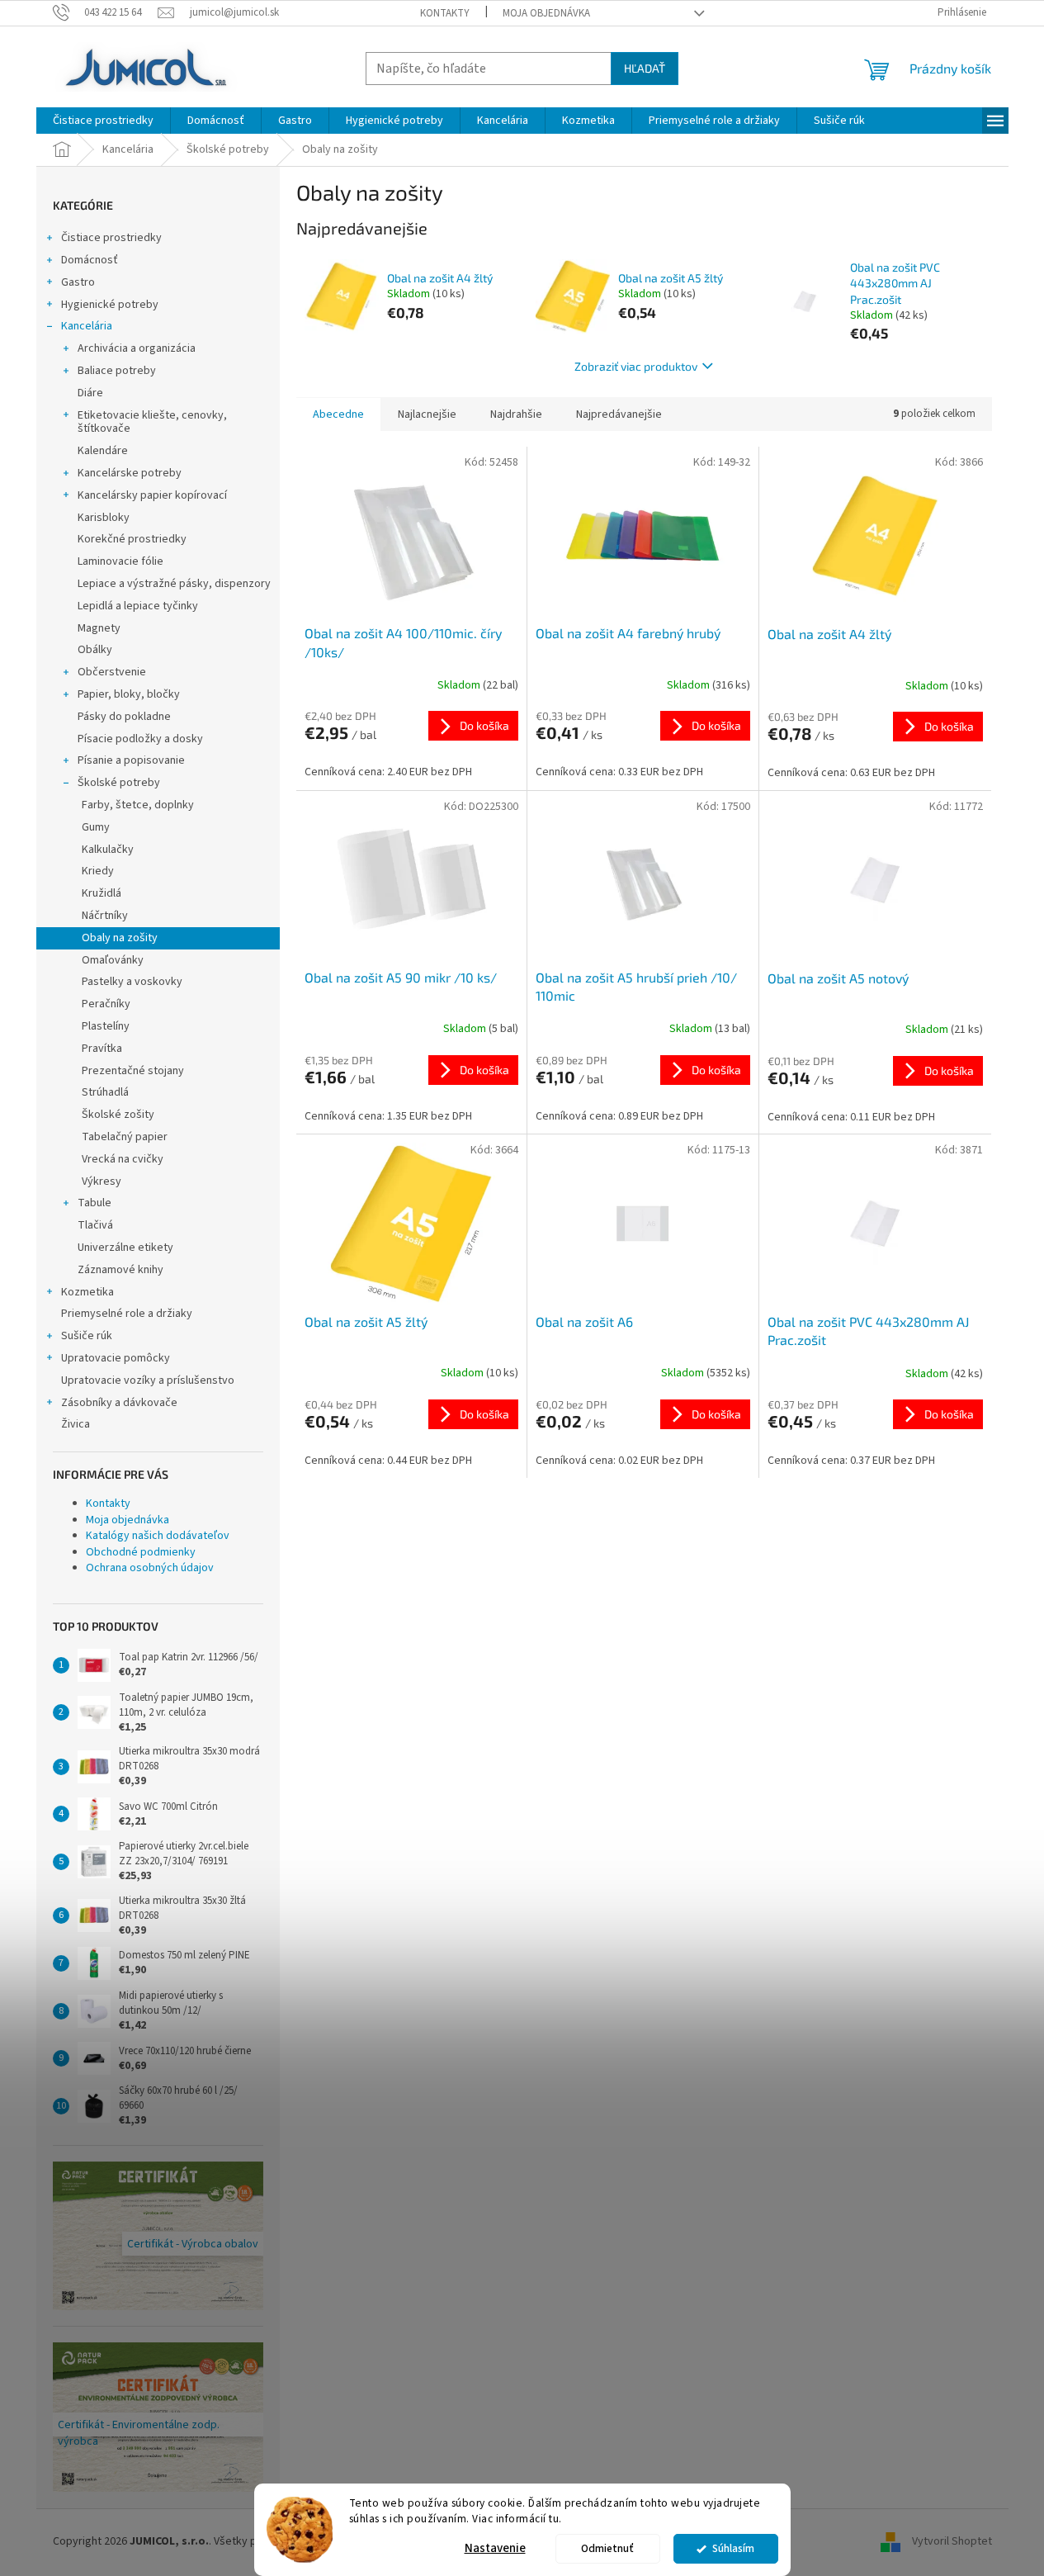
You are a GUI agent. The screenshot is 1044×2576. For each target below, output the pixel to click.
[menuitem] (103, 121)
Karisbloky (104, 518)
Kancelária (87, 326)
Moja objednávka (546, 13)
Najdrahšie (516, 414)
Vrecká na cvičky (123, 1159)
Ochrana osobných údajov (150, 1568)
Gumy (96, 827)
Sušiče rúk (87, 1336)
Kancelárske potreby (130, 473)
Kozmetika (87, 1292)
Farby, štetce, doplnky (138, 805)
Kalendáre (103, 451)
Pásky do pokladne (124, 717)
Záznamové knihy (120, 1270)
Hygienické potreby (110, 305)
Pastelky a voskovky (132, 982)
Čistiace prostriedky (111, 238)
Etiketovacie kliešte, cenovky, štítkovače (152, 422)
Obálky (95, 650)
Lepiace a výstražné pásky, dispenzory (174, 584)
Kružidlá (102, 893)
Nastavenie (495, 2548)
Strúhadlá (105, 1092)
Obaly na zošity (120, 938)
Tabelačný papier (125, 1137)
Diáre (90, 393)
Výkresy (102, 1181)
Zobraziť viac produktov (636, 366)
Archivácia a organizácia (137, 348)
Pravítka (102, 1049)
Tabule (94, 1203)
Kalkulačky (108, 850)
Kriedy (98, 871)
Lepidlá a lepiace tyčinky (138, 606)
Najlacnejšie (427, 414)
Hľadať (645, 68)
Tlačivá (95, 1225)
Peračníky (106, 1004)
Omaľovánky (113, 960)
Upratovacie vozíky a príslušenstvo (148, 1380)
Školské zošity (118, 1115)
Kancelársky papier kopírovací (152, 495)
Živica (76, 1424)
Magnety (99, 628)
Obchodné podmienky (141, 1552)
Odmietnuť (607, 2548)
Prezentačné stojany (133, 1071)
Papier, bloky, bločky (129, 694)
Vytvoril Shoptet (952, 2541)
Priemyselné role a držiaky (127, 1314)
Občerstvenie (112, 672)
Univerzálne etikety (125, 1248)
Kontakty (445, 13)
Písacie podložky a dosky (140, 739)
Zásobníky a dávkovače (119, 1403)
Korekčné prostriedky (132, 539)
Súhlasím (733, 2548)
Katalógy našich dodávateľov (158, 1536)
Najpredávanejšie (619, 414)
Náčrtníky (105, 916)
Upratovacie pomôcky (116, 1358)
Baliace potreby (117, 371)
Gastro (78, 282)
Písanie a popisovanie (131, 760)
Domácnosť (90, 260)
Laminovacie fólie (120, 561)
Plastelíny (106, 1026)
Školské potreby (119, 783)
